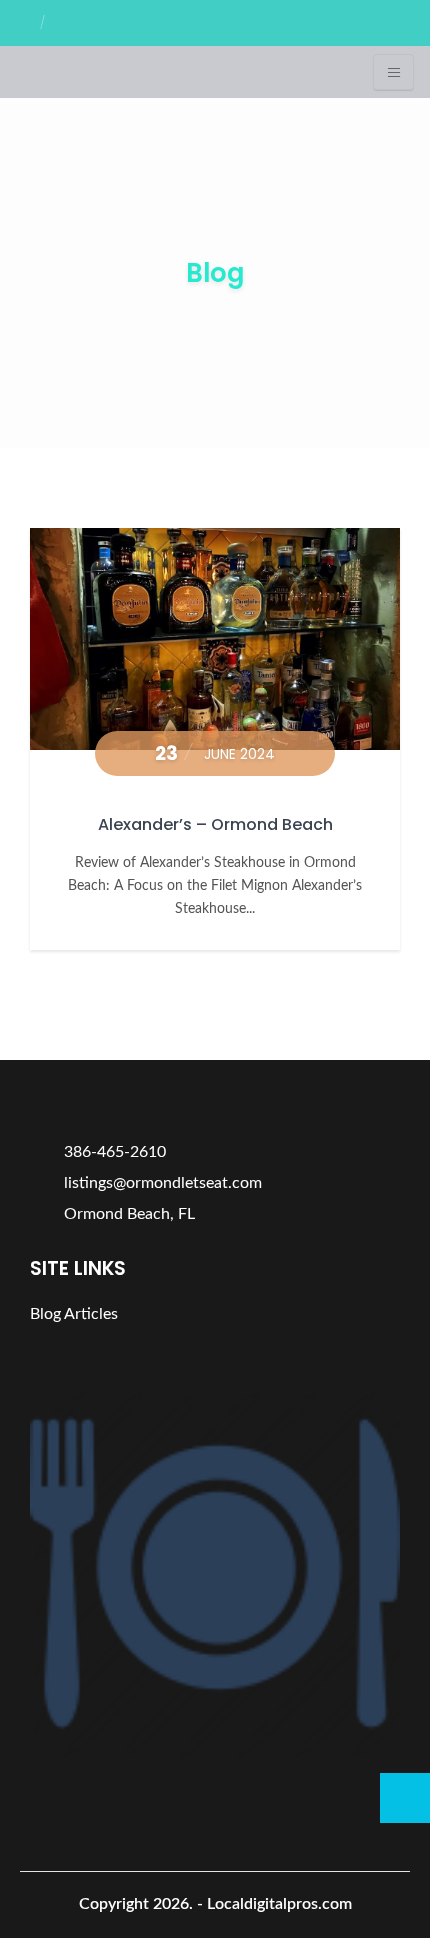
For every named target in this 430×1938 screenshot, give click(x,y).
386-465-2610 (113, 1152)
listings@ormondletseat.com (161, 1183)
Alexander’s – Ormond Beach (215, 824)
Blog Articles (74, 1314)
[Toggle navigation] (393, 72)
